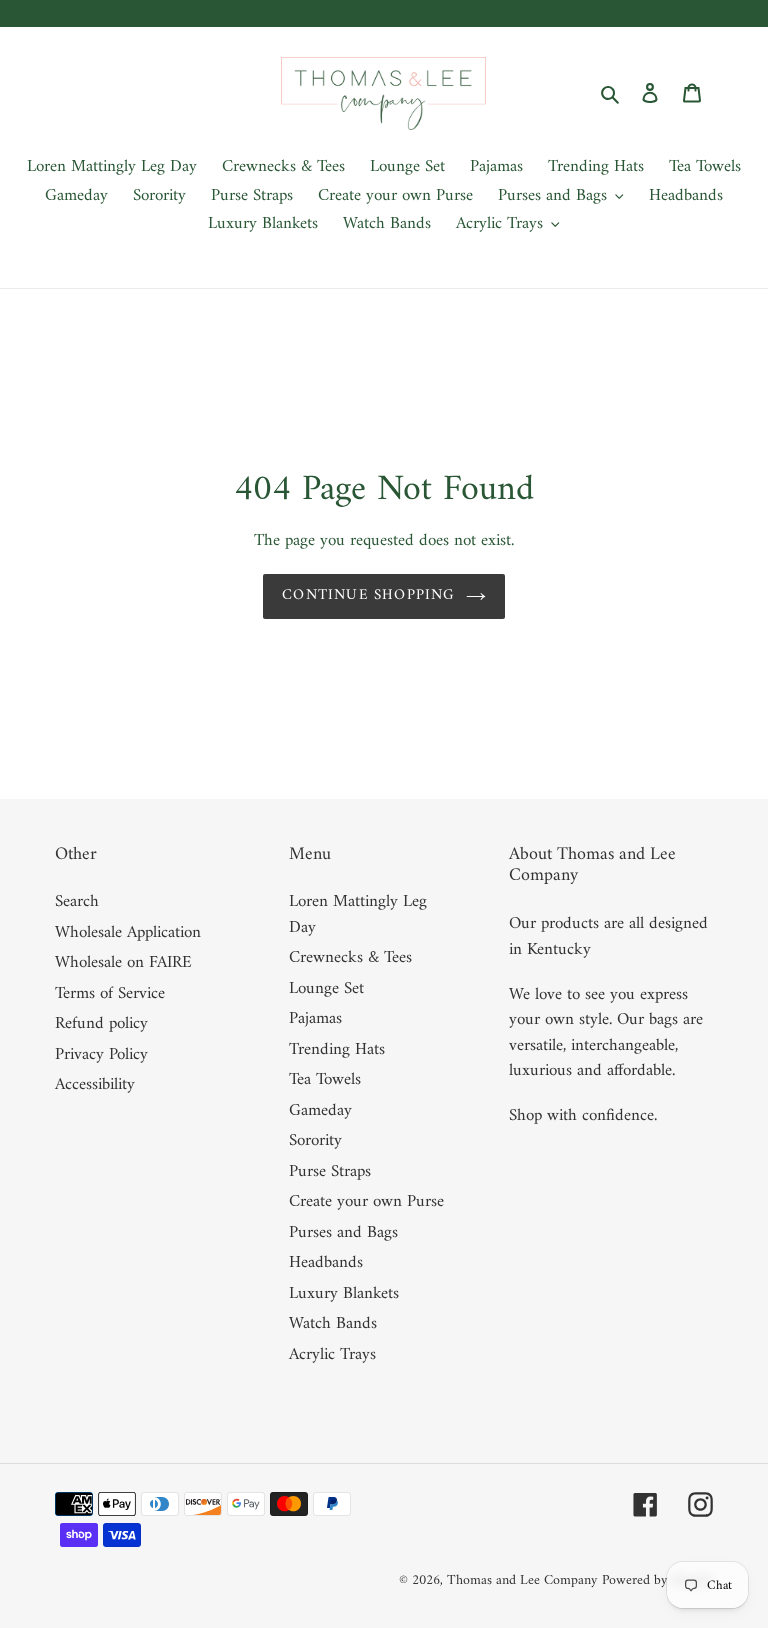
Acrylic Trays (332, 1355)
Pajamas (315, 1019)
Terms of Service (110, 994)
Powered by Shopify (657, 1580)
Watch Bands (333, 1324)
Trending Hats (337, 1050)
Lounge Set (326, 989)
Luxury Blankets (344, 1294)
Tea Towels (325, 1080)
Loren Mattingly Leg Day (358, 915)
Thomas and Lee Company (522, 1580)
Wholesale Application (128, 933)
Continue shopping (368, 595)
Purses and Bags (343, 1233)
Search (77, 902)
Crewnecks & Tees (350, 958)
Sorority (315, 1141)
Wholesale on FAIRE (123, 963)
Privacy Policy (101, 1055)
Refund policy (101, 1024)
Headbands (326, 1263)
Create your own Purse (366, 1202)
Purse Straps (330, 1172)
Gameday (320, 1111)
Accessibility (95, 1085)
